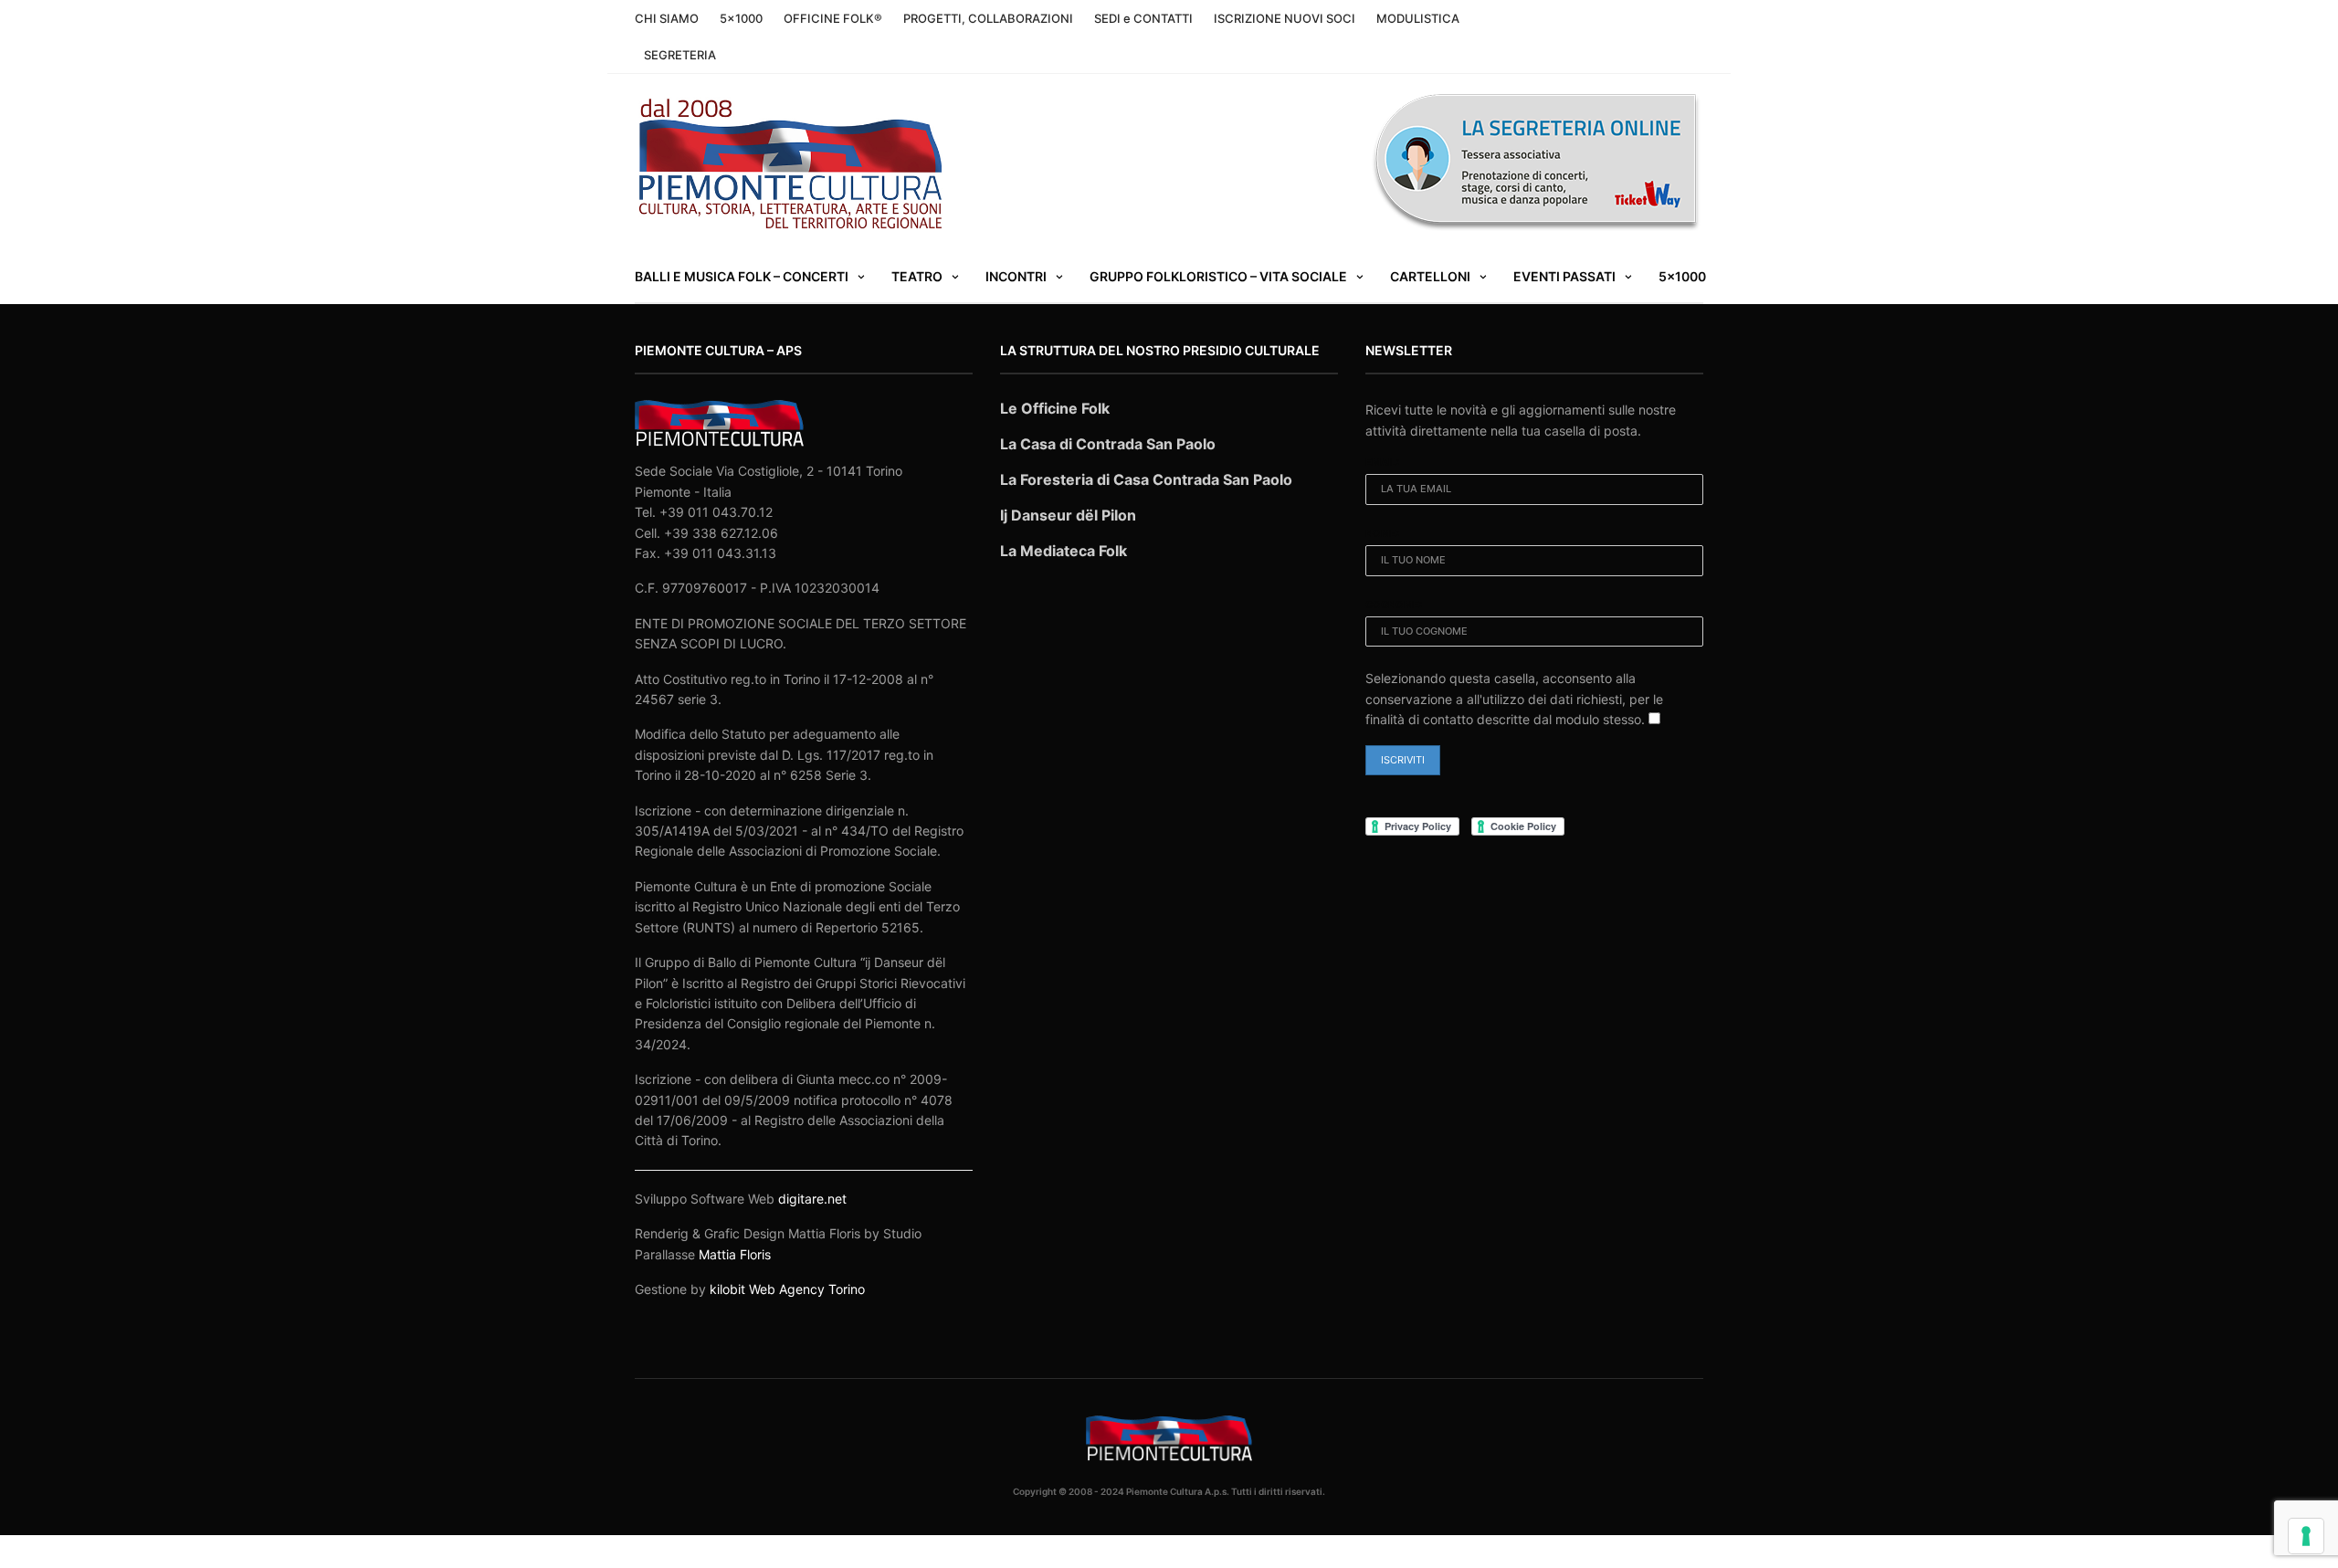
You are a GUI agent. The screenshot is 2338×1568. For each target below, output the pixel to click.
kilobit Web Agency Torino (787, 1289)
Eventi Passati (1564, 276)
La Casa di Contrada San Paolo (1108, 444)
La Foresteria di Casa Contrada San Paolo (1146, 479)
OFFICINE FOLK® (833, 18)
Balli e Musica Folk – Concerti (742, 276)
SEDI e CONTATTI (1143, 18)
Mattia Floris (735, 1254)
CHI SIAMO (667, 18)
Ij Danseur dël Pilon (1068, 515)
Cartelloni (1430, 276)
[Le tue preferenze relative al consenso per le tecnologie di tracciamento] (2306, 1536)
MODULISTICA (1418, 18)
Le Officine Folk (1055, 408)
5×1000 (741, 18)
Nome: (1382, 533)
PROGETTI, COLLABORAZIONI (988, 18)
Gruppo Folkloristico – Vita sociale (1218, 276)
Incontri (1016, 276)
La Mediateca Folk (1064, 551)
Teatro (917, 276)
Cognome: (1394, 605)
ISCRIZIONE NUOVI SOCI (1285, 18)
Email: (1382, 462)
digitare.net (812, 1199)
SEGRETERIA (680, 55)
